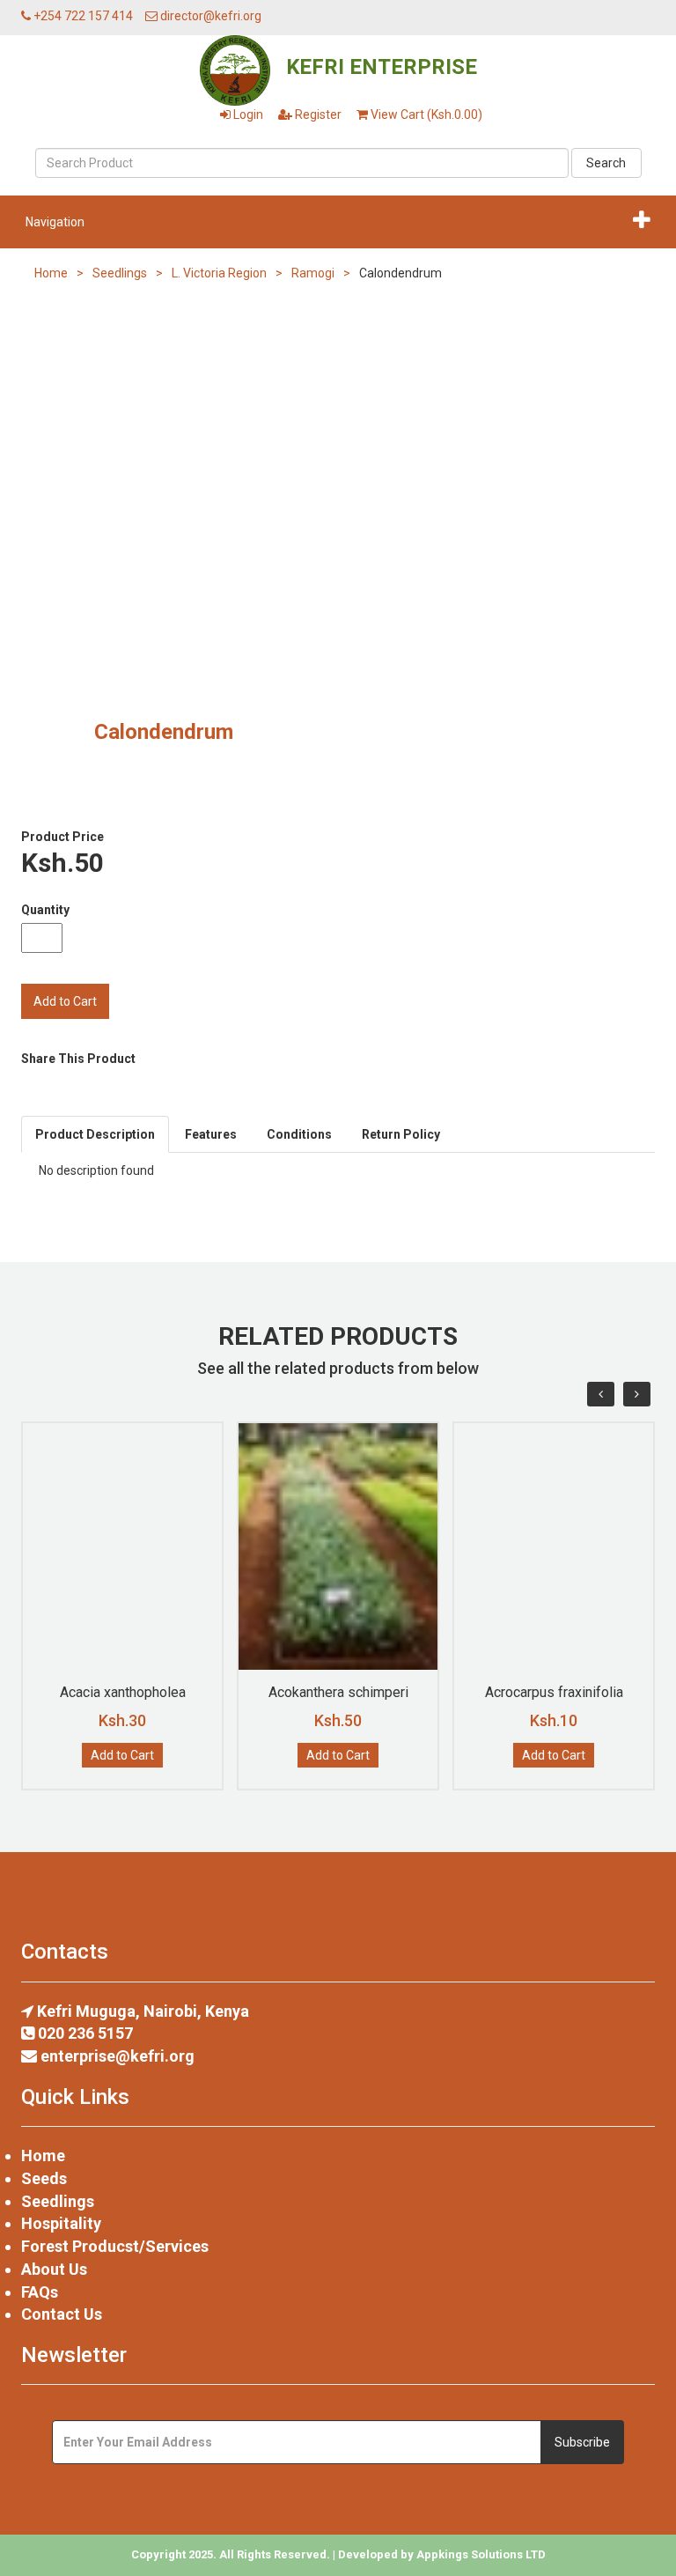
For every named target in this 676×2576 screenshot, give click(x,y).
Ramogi (313, 273)
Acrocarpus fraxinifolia (554, 1692)
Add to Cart (122, 1755)
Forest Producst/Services (115, 2246)
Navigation (55, 222)
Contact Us (62, 2314)
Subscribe (582, 2442)
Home (51, 273)
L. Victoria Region (219, 273)
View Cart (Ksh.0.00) (425, 114)
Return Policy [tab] (401, 1134)
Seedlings (120, 273)
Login (247, 114)
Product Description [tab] (95, 1134)
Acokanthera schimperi (338, 1692)
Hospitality (61, 2223)
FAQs (40, 2292)
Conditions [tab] (299, 1134)
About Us (54, 2269)
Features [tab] (211, 1134)
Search (606, 163)
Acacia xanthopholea (123, 1692)
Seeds (44, 2178)
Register (317, 114)
